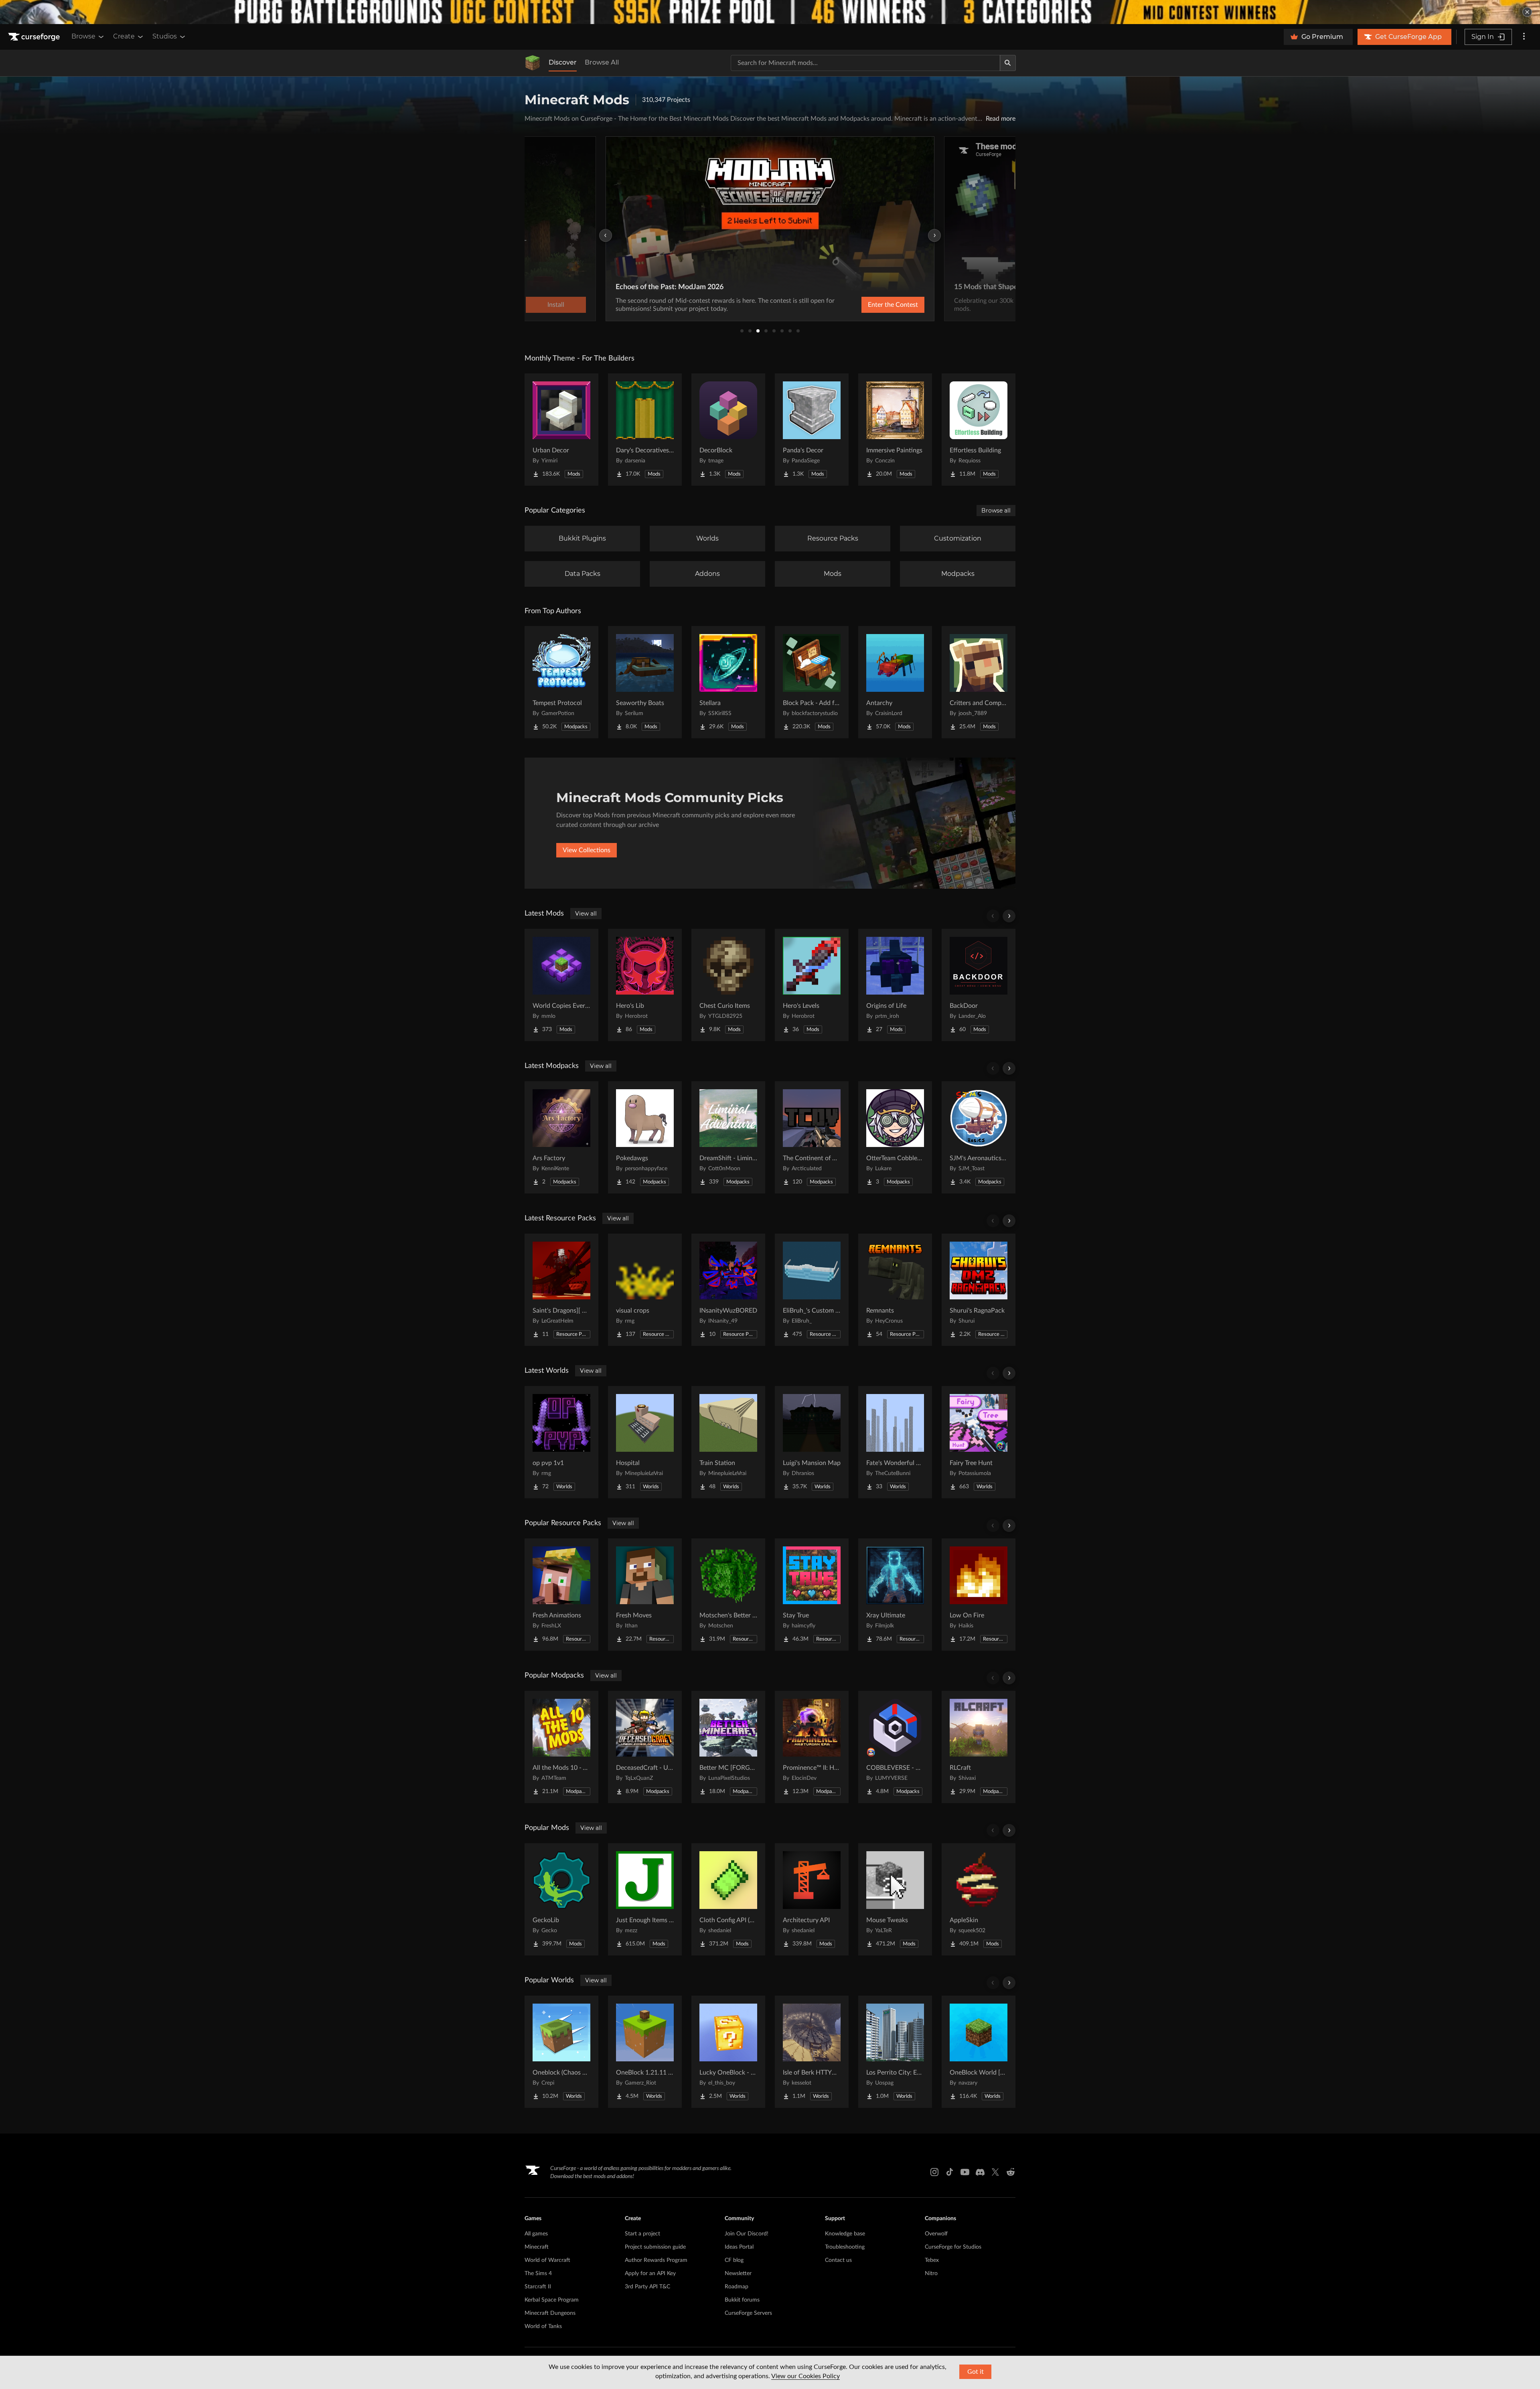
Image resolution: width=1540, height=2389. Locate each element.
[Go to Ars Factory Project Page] (561, 1137)
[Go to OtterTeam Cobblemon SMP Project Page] (895, 1137)
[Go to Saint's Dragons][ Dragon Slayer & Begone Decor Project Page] (561, 1290)
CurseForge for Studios (953, 2247)
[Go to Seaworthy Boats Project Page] (645, 682)
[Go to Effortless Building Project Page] (979, 430)
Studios (165, 36)
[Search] (1008, 63)
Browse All (602, 62)
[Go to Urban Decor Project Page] (561, 430)
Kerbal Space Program (552, 2300)
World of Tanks (543, 2326)
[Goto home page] (35, 37)
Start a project (642, 2234)
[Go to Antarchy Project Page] (895, 682)
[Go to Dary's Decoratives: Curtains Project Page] (645, 430)
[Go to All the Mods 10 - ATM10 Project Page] (561, 1747)
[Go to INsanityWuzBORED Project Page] (728, 1290)
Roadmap (737, 2287)
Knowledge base (845, 2234)
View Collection (872, 305)
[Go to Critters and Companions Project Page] (979, 682)
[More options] (1524, 37)
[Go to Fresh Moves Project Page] (645, 1595)
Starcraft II (538, 2287)
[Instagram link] (934, 2172)
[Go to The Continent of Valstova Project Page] (812, 1137)
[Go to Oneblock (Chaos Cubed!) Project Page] (561, 2052)
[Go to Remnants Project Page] (895, 1290)
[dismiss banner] (1527, 12)
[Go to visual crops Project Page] (645, 1290)
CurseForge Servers (748, 2313)
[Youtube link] (965, 2172)
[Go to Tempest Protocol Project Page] (561, 682)
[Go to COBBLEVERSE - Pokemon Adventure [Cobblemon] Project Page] (895, 1747)
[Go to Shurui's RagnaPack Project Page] (979, 1290)
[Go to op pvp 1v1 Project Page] (561, 1442)
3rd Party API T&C (647, 2287)
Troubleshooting (845, 2247)
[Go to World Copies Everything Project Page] (561, 985)
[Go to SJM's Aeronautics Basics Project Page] (979, 1137)
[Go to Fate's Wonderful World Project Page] (895, 1442)
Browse (83, 36)
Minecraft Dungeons (550, 2313)
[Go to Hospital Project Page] (645, 1442)
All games (536, 2234)
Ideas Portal (739, 2247)
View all (586, 914)
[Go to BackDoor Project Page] (979, 985)
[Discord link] (980, 2172)
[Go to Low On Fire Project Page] (979, 1595)
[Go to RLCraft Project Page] (979, 1747)
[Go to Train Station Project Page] (728, 1442)
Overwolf (936, 2234)
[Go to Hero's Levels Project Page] (812, 985)
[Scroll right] (1009, 916)
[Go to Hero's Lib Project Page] (645, 985)
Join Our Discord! (747, 2234)
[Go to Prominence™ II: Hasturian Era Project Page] (812, 1747)
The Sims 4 (538, 2274)
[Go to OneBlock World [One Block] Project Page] (979, 2052)
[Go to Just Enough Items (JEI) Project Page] (645, 1899)
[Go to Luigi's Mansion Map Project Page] (812, 1442)
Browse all (996, 511)
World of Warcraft (547, 2260)
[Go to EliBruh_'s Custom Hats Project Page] (812, 1290)
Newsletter (738, 2274)
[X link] (995, 2172)
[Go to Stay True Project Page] (812, 1595)
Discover (563, 62)
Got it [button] (976, 2372)
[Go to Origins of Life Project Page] (895, 985)
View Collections (587, 850)
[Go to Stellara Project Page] (728, 682)
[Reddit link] (1011, 2172)
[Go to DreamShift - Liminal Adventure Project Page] (728, 1137)
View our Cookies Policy (805, 2376)
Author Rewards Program (656, 2260)
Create (124, 36)
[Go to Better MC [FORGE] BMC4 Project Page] (728, 1747)
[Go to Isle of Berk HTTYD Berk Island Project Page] (812, 2052)
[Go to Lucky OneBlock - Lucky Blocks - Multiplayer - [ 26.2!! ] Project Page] (728, 2052)
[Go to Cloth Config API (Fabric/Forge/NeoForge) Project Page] (728, 1899)
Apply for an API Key (650, 2274)
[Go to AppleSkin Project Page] (979, 1899)
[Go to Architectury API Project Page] (812, 1899)
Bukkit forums (742, 2300)
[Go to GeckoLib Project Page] (561, 1899)
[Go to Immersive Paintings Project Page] (895, 430)
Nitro (931, 2274)
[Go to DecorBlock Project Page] (728, 430)
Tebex (932, 2260)
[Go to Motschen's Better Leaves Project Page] (728, 1595)
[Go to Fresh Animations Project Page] (561, 1595)
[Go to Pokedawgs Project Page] (645, 1137)
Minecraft (537, 2247)
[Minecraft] (533, 63)
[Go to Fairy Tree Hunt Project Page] (979, 1442)
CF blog (734, 2260)
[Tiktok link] (950, 2172)
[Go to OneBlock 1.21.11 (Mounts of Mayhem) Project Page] (645, 2052)
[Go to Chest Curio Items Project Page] (728, 985)
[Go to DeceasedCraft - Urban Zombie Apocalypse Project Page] (645, 1747)
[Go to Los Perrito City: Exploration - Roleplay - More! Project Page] (895, 2052)
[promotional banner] (770, 12)
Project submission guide (655, 2247)
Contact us (838, 2260)
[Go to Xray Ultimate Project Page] (895, 1595)
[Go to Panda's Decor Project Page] (812, 430)
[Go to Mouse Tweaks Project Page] (895, 1899)
